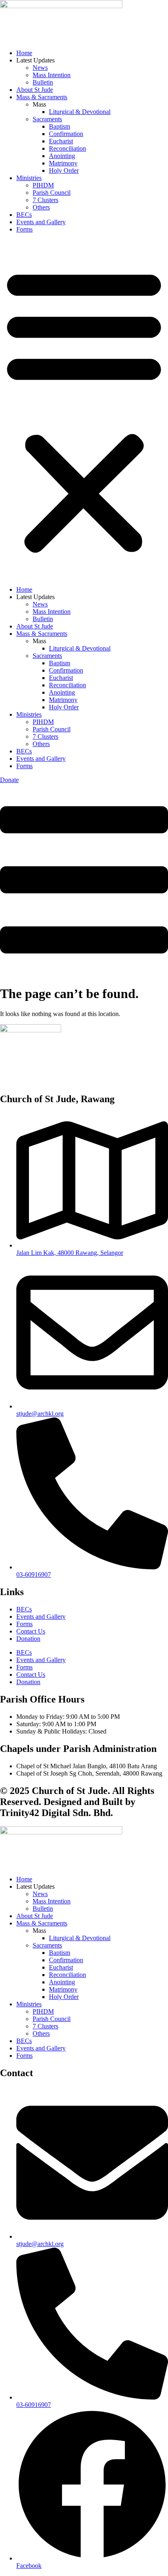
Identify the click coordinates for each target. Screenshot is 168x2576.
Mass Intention (52, 75)
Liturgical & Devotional (80, 112)
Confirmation (66, 134)
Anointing (62, 156)
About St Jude (35, 90)
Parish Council (52, 193)
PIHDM (43, 185)
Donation (28, 1639)
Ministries (29, 178)
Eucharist (61, 141)
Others (41, 207)
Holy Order (64, 170)
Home (24, 53)
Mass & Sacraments (42, 97)
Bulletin (43, 82)
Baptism (60, 126)
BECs (24, 215)
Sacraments (47, 119)
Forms (24, 229)
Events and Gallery (41, 222)
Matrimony (63, 163)
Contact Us (31, 1631)
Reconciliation (67, 148)
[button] (84, 410)
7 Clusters (45, 200)
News (40, 68)
